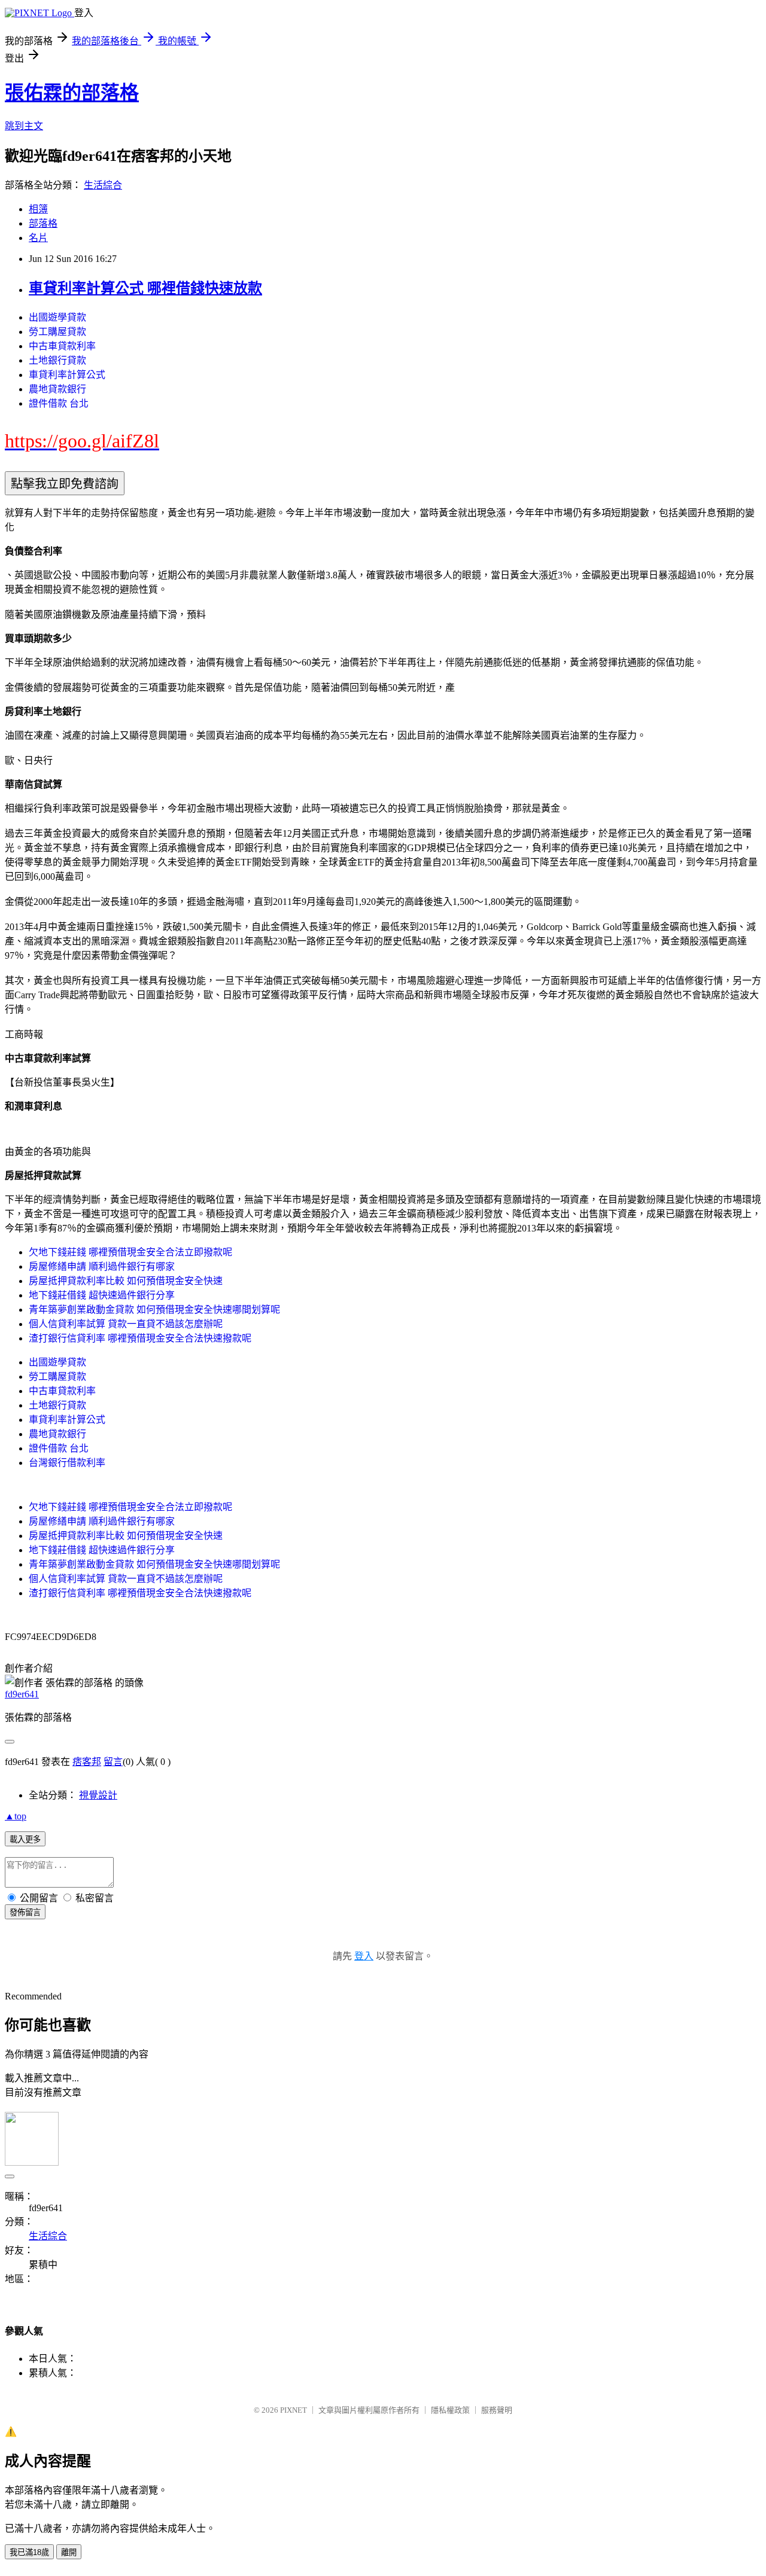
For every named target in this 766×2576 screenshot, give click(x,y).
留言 (113, 1762)
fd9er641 (22, 1694)
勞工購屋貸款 (57, 332)
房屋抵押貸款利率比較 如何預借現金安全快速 (126, 1281)
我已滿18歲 (29, 2552)
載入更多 (25, 1839)
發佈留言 (25, 1912)
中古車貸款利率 (62, 346)
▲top (16, 1816)
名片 (38, 238)
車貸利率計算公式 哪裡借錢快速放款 (145, 288)
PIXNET (294, 2410)
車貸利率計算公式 (67, 375)
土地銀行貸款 (57, 360)
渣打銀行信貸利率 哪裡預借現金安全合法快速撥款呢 (140, 1338)
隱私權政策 (450, 2410)
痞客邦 (87, 1762)
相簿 (38, 209)
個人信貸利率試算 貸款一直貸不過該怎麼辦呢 (126, 1324)
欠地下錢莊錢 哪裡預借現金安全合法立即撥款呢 (130, 1252)
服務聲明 (497, 2410)
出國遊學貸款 (57, 317)
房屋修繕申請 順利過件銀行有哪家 (102, 1266)
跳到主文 (24, 126)
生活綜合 (103, 185)
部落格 (43, 223)
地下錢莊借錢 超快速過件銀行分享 (102, 1295)
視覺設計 (98, 1795)
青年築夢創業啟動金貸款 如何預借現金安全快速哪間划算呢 (154, 1310)
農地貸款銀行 (57, 389)
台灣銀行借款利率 (67, 1463)
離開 (69, 2552)
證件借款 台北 (59, 403)
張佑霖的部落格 (72, 93)
